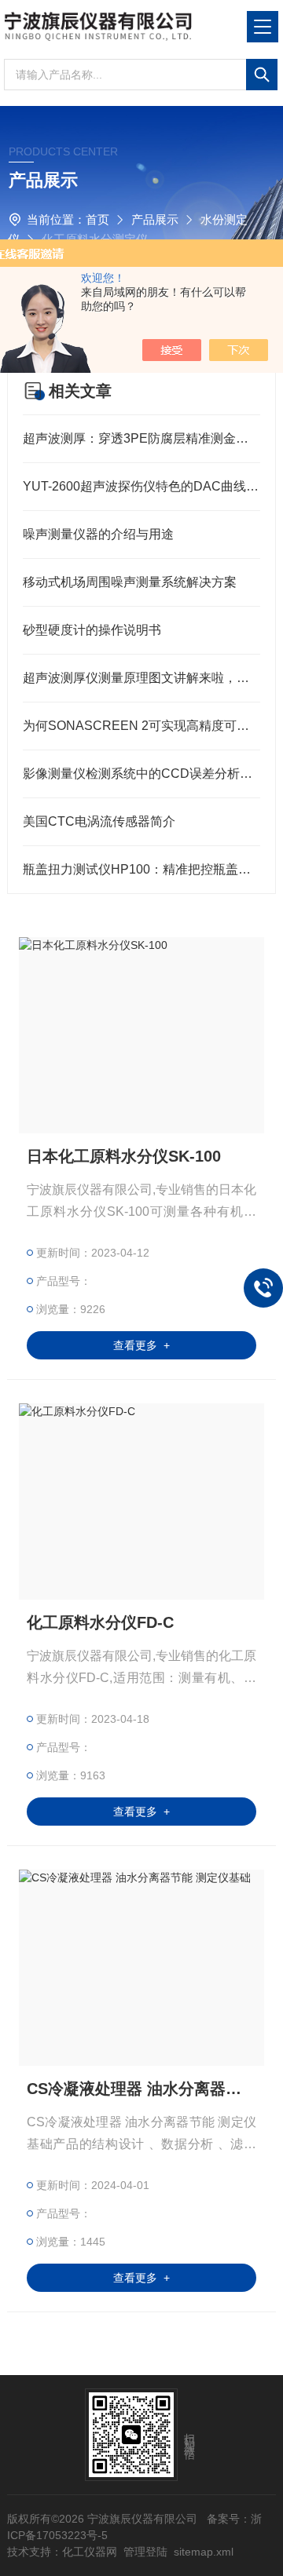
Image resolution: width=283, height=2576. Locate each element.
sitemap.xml (204, 2552)
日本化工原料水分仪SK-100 (124, 1156)
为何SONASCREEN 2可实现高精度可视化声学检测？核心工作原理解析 (141, 726)
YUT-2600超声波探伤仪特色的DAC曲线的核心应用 (141, 486)
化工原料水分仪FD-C (100, 1622)
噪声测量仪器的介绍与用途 (98, 534)
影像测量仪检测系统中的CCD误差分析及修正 (141, 774)
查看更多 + (141, 1345)
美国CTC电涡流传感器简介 (99, 821)
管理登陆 (145, 2552)
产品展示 (155, 219)
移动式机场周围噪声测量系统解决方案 (130, 582)
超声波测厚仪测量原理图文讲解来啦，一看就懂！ (141, 678)
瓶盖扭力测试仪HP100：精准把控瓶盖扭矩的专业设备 (141, 869)
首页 (97, 219)
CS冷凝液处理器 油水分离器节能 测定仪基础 (141, 2089)
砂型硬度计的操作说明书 (92, 630)
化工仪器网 (90, 2552)
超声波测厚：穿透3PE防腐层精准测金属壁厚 (141, 438)
